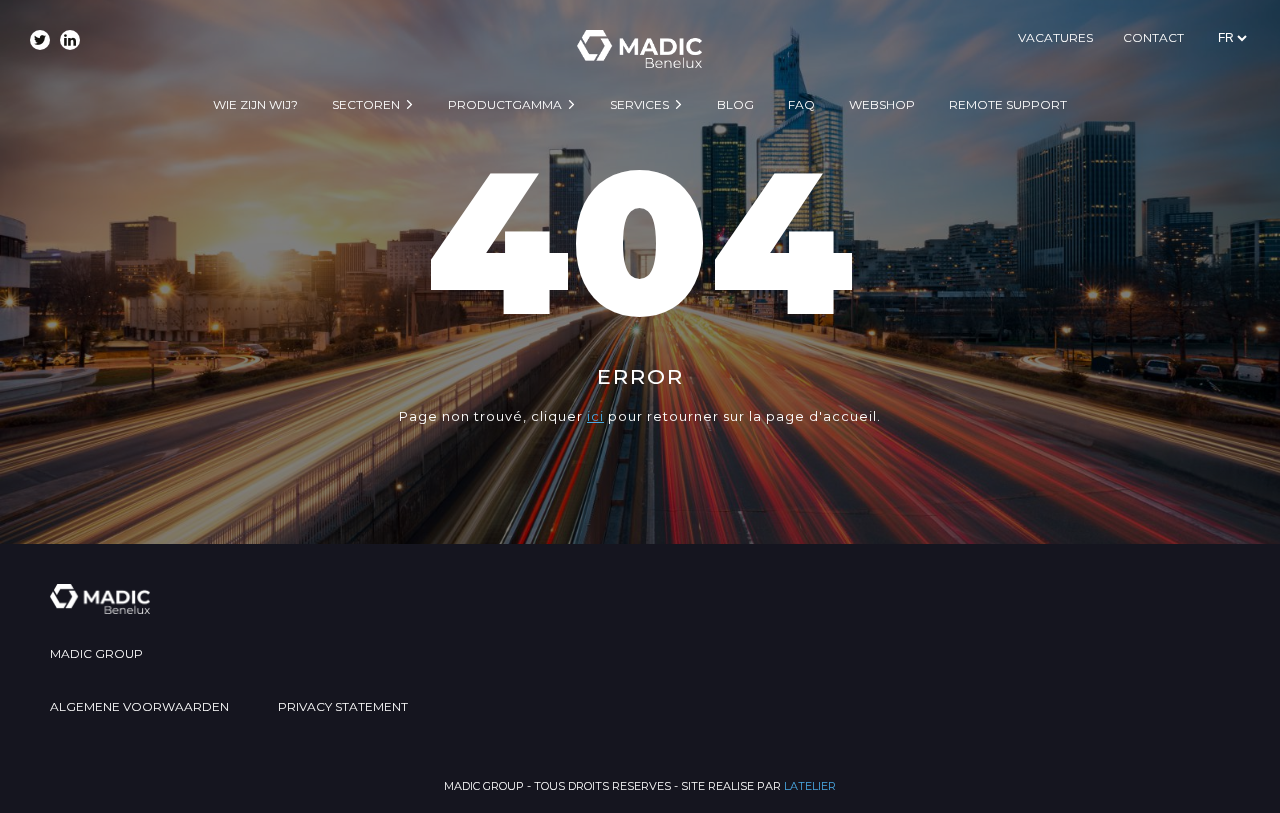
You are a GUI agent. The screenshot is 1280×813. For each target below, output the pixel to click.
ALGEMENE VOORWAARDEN (139, 706)
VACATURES (1055, 37)
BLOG (735, 104)
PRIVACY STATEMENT (343, 706)
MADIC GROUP (96, 653)
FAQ (801, 104)
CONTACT (1153, 37)
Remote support (1008, 104)
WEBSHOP (882, 104)
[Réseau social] (40, 40)
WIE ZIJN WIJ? (255, 104)
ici (595, 416)
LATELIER (810, 786)
